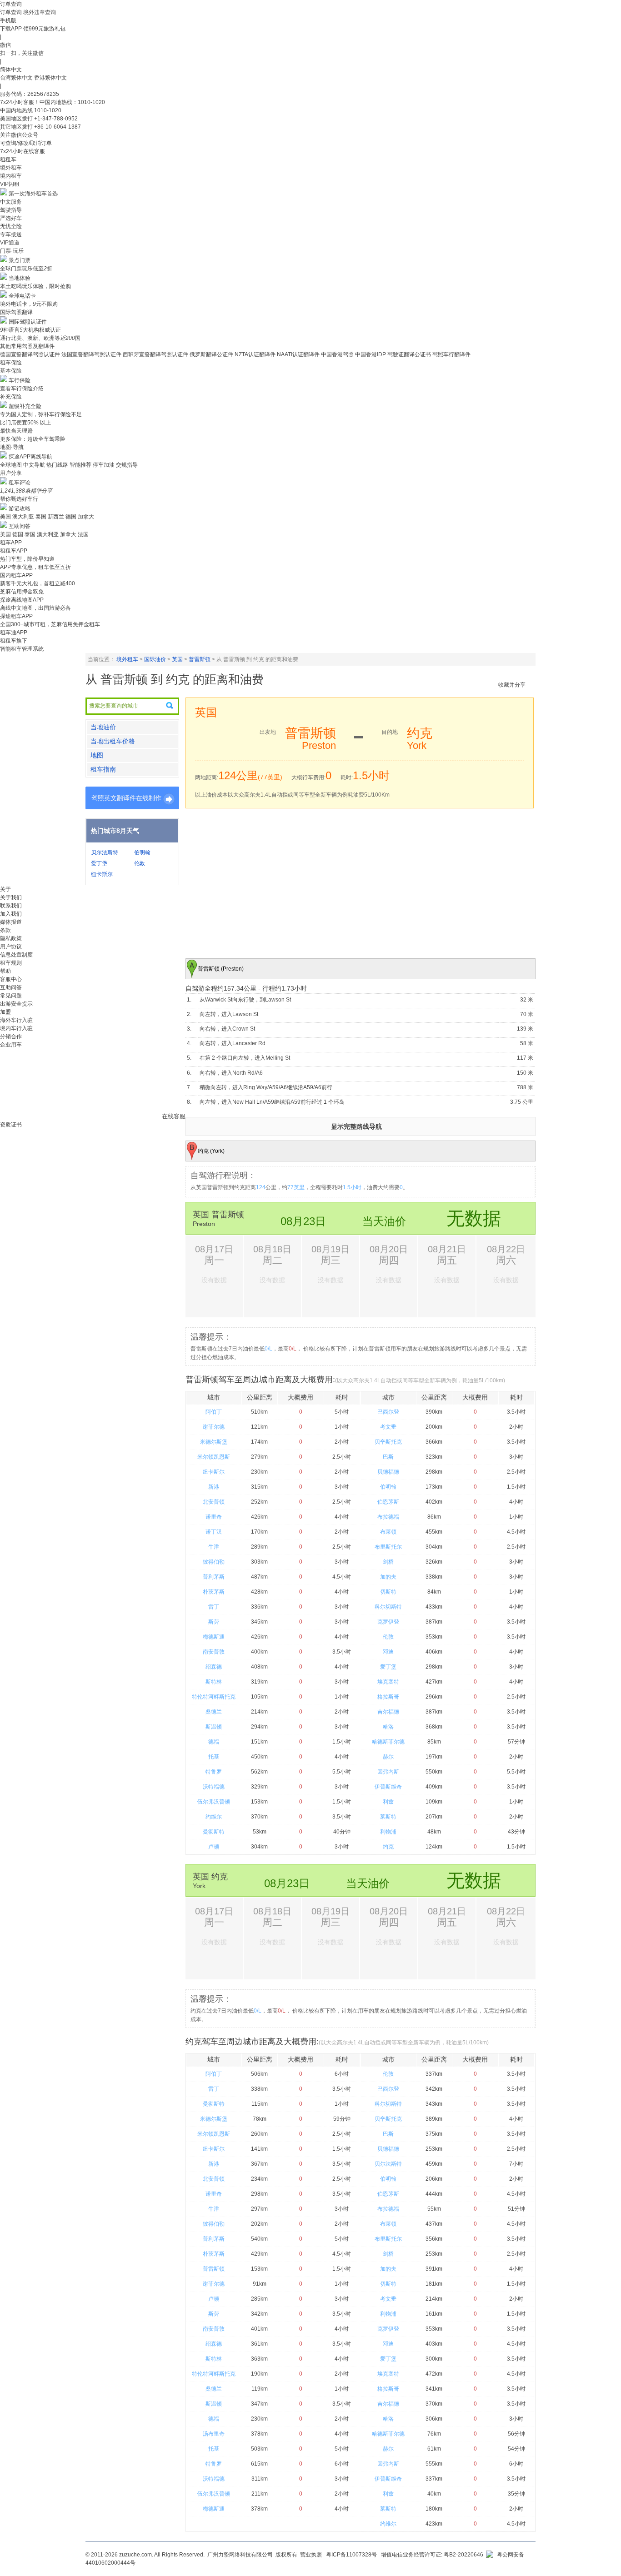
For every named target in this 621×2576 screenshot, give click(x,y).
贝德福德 (388, 1472)
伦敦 (140, 863)
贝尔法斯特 (105, 852)
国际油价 (155, 659)
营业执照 (311, 2555)
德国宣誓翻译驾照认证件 (30, 354)
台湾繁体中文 (17, 78)
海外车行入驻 (16, 1020)
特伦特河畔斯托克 (214, 1697)
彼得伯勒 (214, 1562)
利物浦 (388, 1832)
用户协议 (11, 947)
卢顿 (214, 1847)
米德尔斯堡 (214, 1442)
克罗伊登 (388, 1622)
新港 (214, 1487)
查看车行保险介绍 (22, 389)
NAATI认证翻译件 (298, 354)
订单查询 (11, 12)
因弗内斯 (388, 1772)
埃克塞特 (388, 1682)
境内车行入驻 (16, 1028)
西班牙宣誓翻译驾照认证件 (155, 354)
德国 (71, 517)
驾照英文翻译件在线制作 (126, 798)
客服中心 (11, 979)
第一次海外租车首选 (33, 194)
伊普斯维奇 (388, 1787)
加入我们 (11, 914)
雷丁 (214, 1607)
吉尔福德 (388, 1712)
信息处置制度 (16, 955)
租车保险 (11, 363)
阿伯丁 (214, 1412)
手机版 (8, 20)
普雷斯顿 (200, 659)
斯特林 (214, 1682)
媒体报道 (11, 922)
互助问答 (20, 526)
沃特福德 (214, 1787)
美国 (5, 517)
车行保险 (20, 380)
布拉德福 (388, 1517)
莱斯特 (388, 1817)
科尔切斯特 (388, 1607)
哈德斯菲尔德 (388, 1742)
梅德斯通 (214, 1637)
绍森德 (214, 1667)
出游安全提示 (16, 1004)
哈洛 (388, 1727)
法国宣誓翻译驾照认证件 (91, 354)
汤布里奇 (214, 2434)
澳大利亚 (23, 517)
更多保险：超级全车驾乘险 (33, 439)
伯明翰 (142, 852)
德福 (214, 1742)
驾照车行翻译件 (451, 354)
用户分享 (11, 473)
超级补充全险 (25, 406)
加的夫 (388, 1577)
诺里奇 (214, 1517)
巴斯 (388, 1457)
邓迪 (388, 1652)
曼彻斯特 (214, 1832)
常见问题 (11, 996)
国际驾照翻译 (16, 312)
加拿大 (86, 517)
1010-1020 (48, 110)
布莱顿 (388, 1532)
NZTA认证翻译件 (255, 354)
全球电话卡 (22, 296)
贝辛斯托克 (388, 1442)
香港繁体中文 (50, 78)
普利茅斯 (214, 1577)
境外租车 (11, 168)
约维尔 (214, 1817)
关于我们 (11, 897)
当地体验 (20, 278)
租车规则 (11, 963)
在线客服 (174, 1116)
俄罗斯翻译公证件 (211, 354)
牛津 (214, 1547)
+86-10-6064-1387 (58, 127)
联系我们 (11, 906)
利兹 (388, 1802)
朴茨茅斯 (214, 1592)
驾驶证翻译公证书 (409, 354)
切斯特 (388, 1592)
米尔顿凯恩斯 (214, 1457)
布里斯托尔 (388, 1547)
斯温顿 (214, 1727)
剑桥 (388, 1562)
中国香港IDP (371, 354)
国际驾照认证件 (28, 322)
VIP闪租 (10, 184)
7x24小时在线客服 (23, 151)
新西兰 (56, 517)
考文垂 (388, 1427)
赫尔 (388, 1757)
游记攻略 (20, 508)
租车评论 (20, 483)
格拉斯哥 (388, 1697)
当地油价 (103, 727)
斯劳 (214, 1622)
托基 (214, 1757)
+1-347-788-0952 (56, 119)
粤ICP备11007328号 (351, 2555)
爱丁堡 (99, 863)
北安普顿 (214, 1502)
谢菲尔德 (214, 1427)
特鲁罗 (214, 1772)
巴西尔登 (388, 1412)
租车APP (11, 543)
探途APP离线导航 (30, 457)
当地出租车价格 (113, 741)
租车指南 (103, 769)
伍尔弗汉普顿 (214, 1802)
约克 (388, 1847)
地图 (97, 755)
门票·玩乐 (12, 251)
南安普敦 (214, 1652)
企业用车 (11, 1045)
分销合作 (11, 1036)
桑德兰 (214, 1712)
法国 (83, 534)
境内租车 (11, 176)
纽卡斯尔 (102, 874)
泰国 (41, 517)
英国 (177, 659)
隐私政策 (11, 938)
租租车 (8, 159)
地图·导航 (12, 447)
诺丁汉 (214, 1532)
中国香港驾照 (337, 354)
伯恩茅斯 (388, 1502)
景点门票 (20, 260)
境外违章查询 (40, 12)
